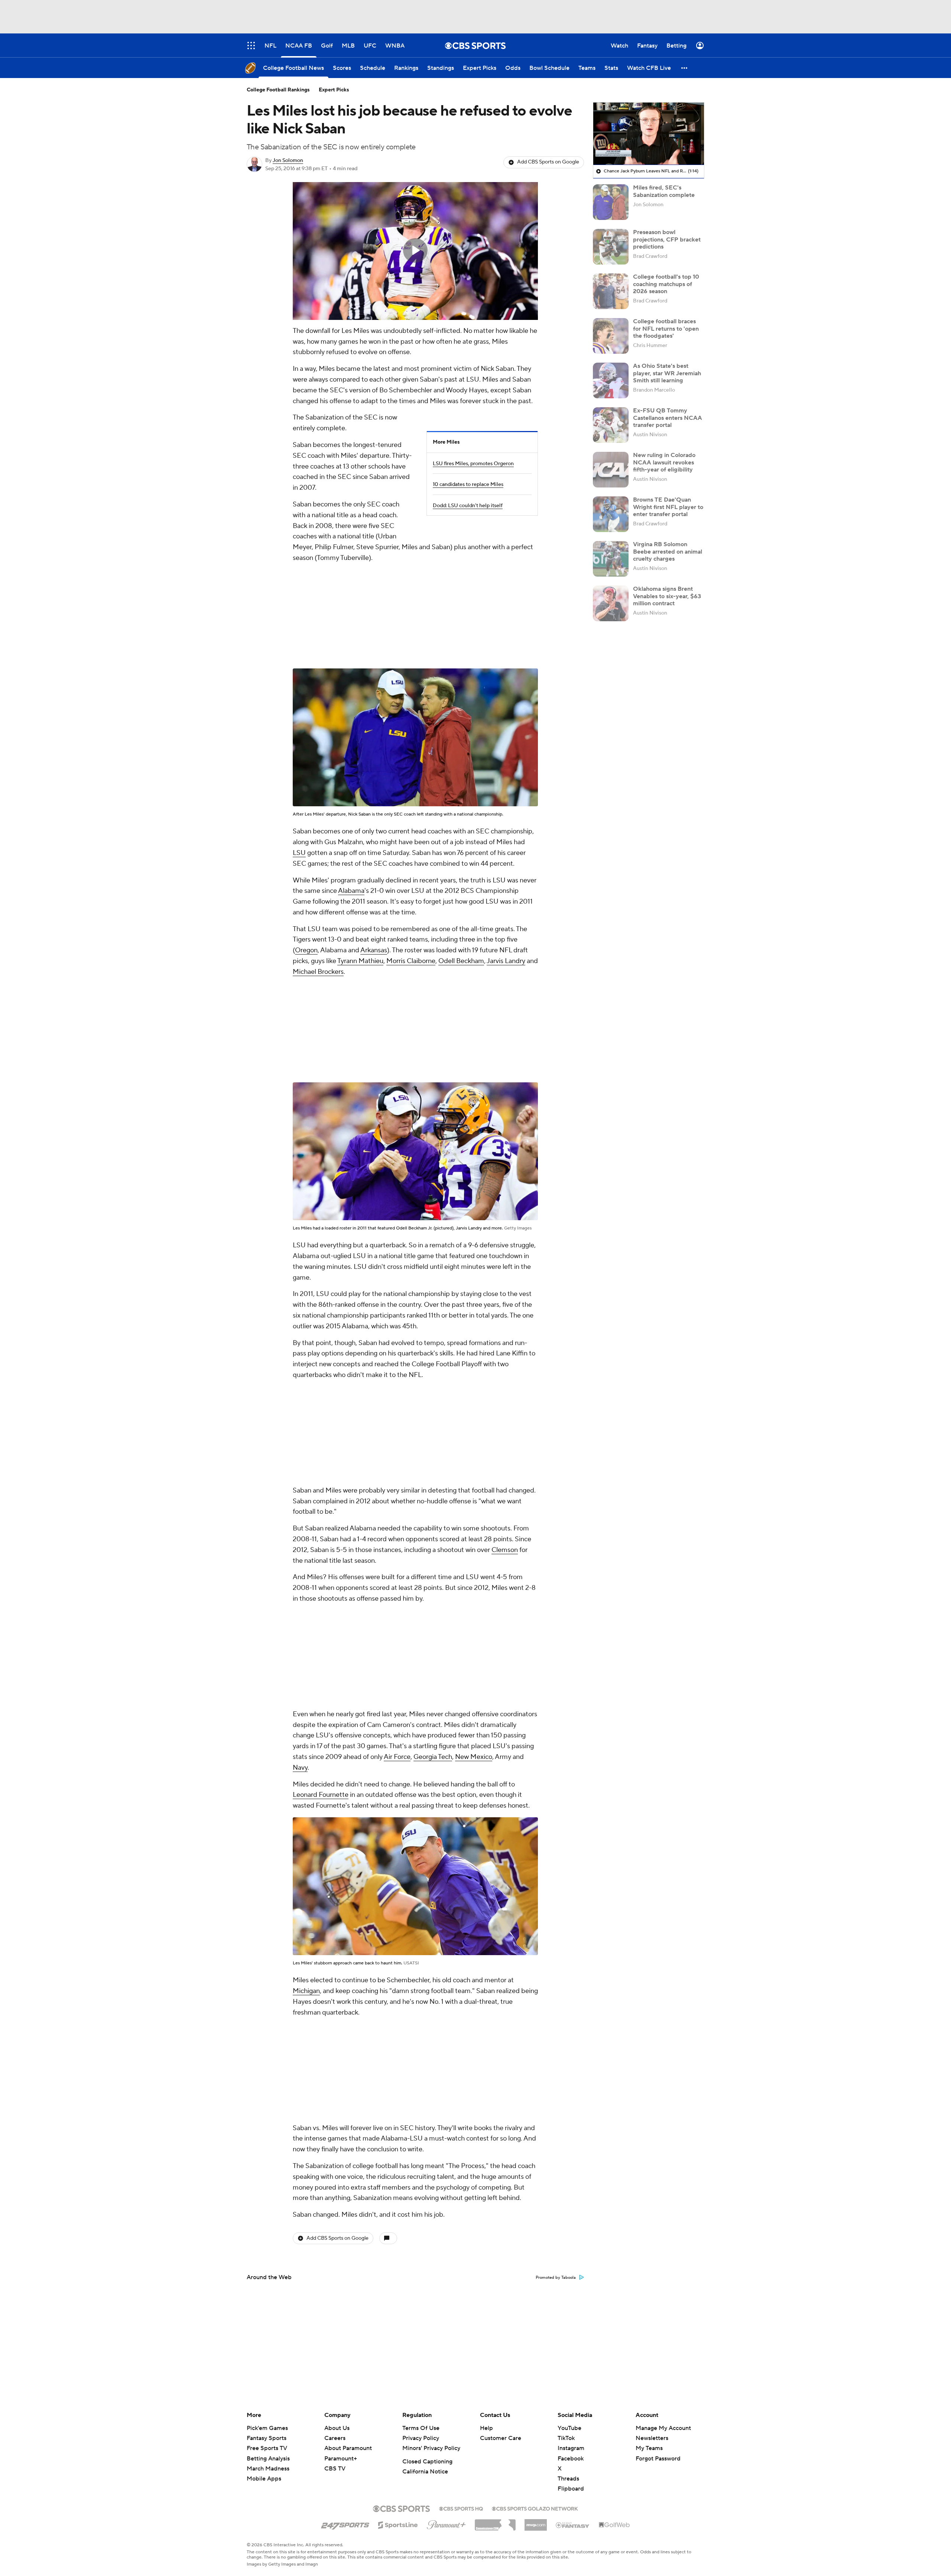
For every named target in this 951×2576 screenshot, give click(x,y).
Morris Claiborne (411, 961)
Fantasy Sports (267, 2438)
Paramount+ (341, 2459)
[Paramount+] (446, 2523)
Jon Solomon (288, 161)
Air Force (397, 1757)
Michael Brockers (318, 972)
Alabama (351, 891)
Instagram (571, 2448)
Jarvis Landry (506, 961)
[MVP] (536, 2522)
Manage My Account (663, 2428)
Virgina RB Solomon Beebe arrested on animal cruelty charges (668, 551)
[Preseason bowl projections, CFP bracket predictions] (611, 247)
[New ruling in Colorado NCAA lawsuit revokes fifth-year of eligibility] (611, 470)
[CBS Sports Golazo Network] (535, 2508)
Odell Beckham (461, 961)
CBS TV (335, 2469)
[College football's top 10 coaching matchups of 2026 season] (611, 291)
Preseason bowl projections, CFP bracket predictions (667, 239)
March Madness (268, 2469)
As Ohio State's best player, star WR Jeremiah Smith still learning (667, 373)
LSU (299, 853)
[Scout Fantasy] (573, 2525)
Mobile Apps (264, 2479)
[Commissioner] (495, 2522)
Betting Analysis (268, 2459)
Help (486, 2428)
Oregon (306, 950)
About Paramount (348, 2448)
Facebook (571, 2459)
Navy (300, 1768)
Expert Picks (334, 90)
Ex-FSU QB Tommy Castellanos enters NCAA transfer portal (668, 418)
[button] (685, 68)
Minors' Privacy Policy (431, 2448)
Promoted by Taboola (556, 2278)
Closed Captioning (427, 2462)
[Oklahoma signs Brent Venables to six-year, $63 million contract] (611, 603)
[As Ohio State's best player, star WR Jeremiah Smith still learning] (611, 380)
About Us (337, 2428)
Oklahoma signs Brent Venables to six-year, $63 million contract (667, 596)
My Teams (649, 2448)
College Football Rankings (278, 90)
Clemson (505, 1550)
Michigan (306, 1991)
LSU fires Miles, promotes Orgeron (473, 464)
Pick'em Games (267, 2428)
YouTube (569, 2428)
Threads (568, 2479)
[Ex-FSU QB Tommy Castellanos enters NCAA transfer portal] (611, 425)
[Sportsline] (398, 2524)
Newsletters (652, 2438)
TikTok (566, 2438)
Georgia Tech (433, 1757)
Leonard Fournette (321, 1795)
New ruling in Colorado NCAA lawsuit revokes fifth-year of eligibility (664, 462)
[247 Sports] (345, 2524)
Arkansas (374, 950)
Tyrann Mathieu (360, 961)
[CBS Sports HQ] (461, 2508)
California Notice (425, 2472)
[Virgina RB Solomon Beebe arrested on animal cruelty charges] (611, 559)
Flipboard (571, 2489)
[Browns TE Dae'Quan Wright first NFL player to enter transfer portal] (611, 514)
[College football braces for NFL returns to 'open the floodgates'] (611, 336)
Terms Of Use (421, 2428)
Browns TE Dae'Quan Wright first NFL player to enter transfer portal (668, 507)
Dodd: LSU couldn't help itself (468, 506)
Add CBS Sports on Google (548, 162)
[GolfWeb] (614, 2525)
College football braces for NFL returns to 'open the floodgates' (666, 328)
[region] (415, 251)
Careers (335, 2438)
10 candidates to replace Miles (468, 485)
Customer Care (501, 2438)
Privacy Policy (421, 2438)
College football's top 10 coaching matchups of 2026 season (666, 284)
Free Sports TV (267, 2448)
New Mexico (474, 1757)
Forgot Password (658, 2459)
